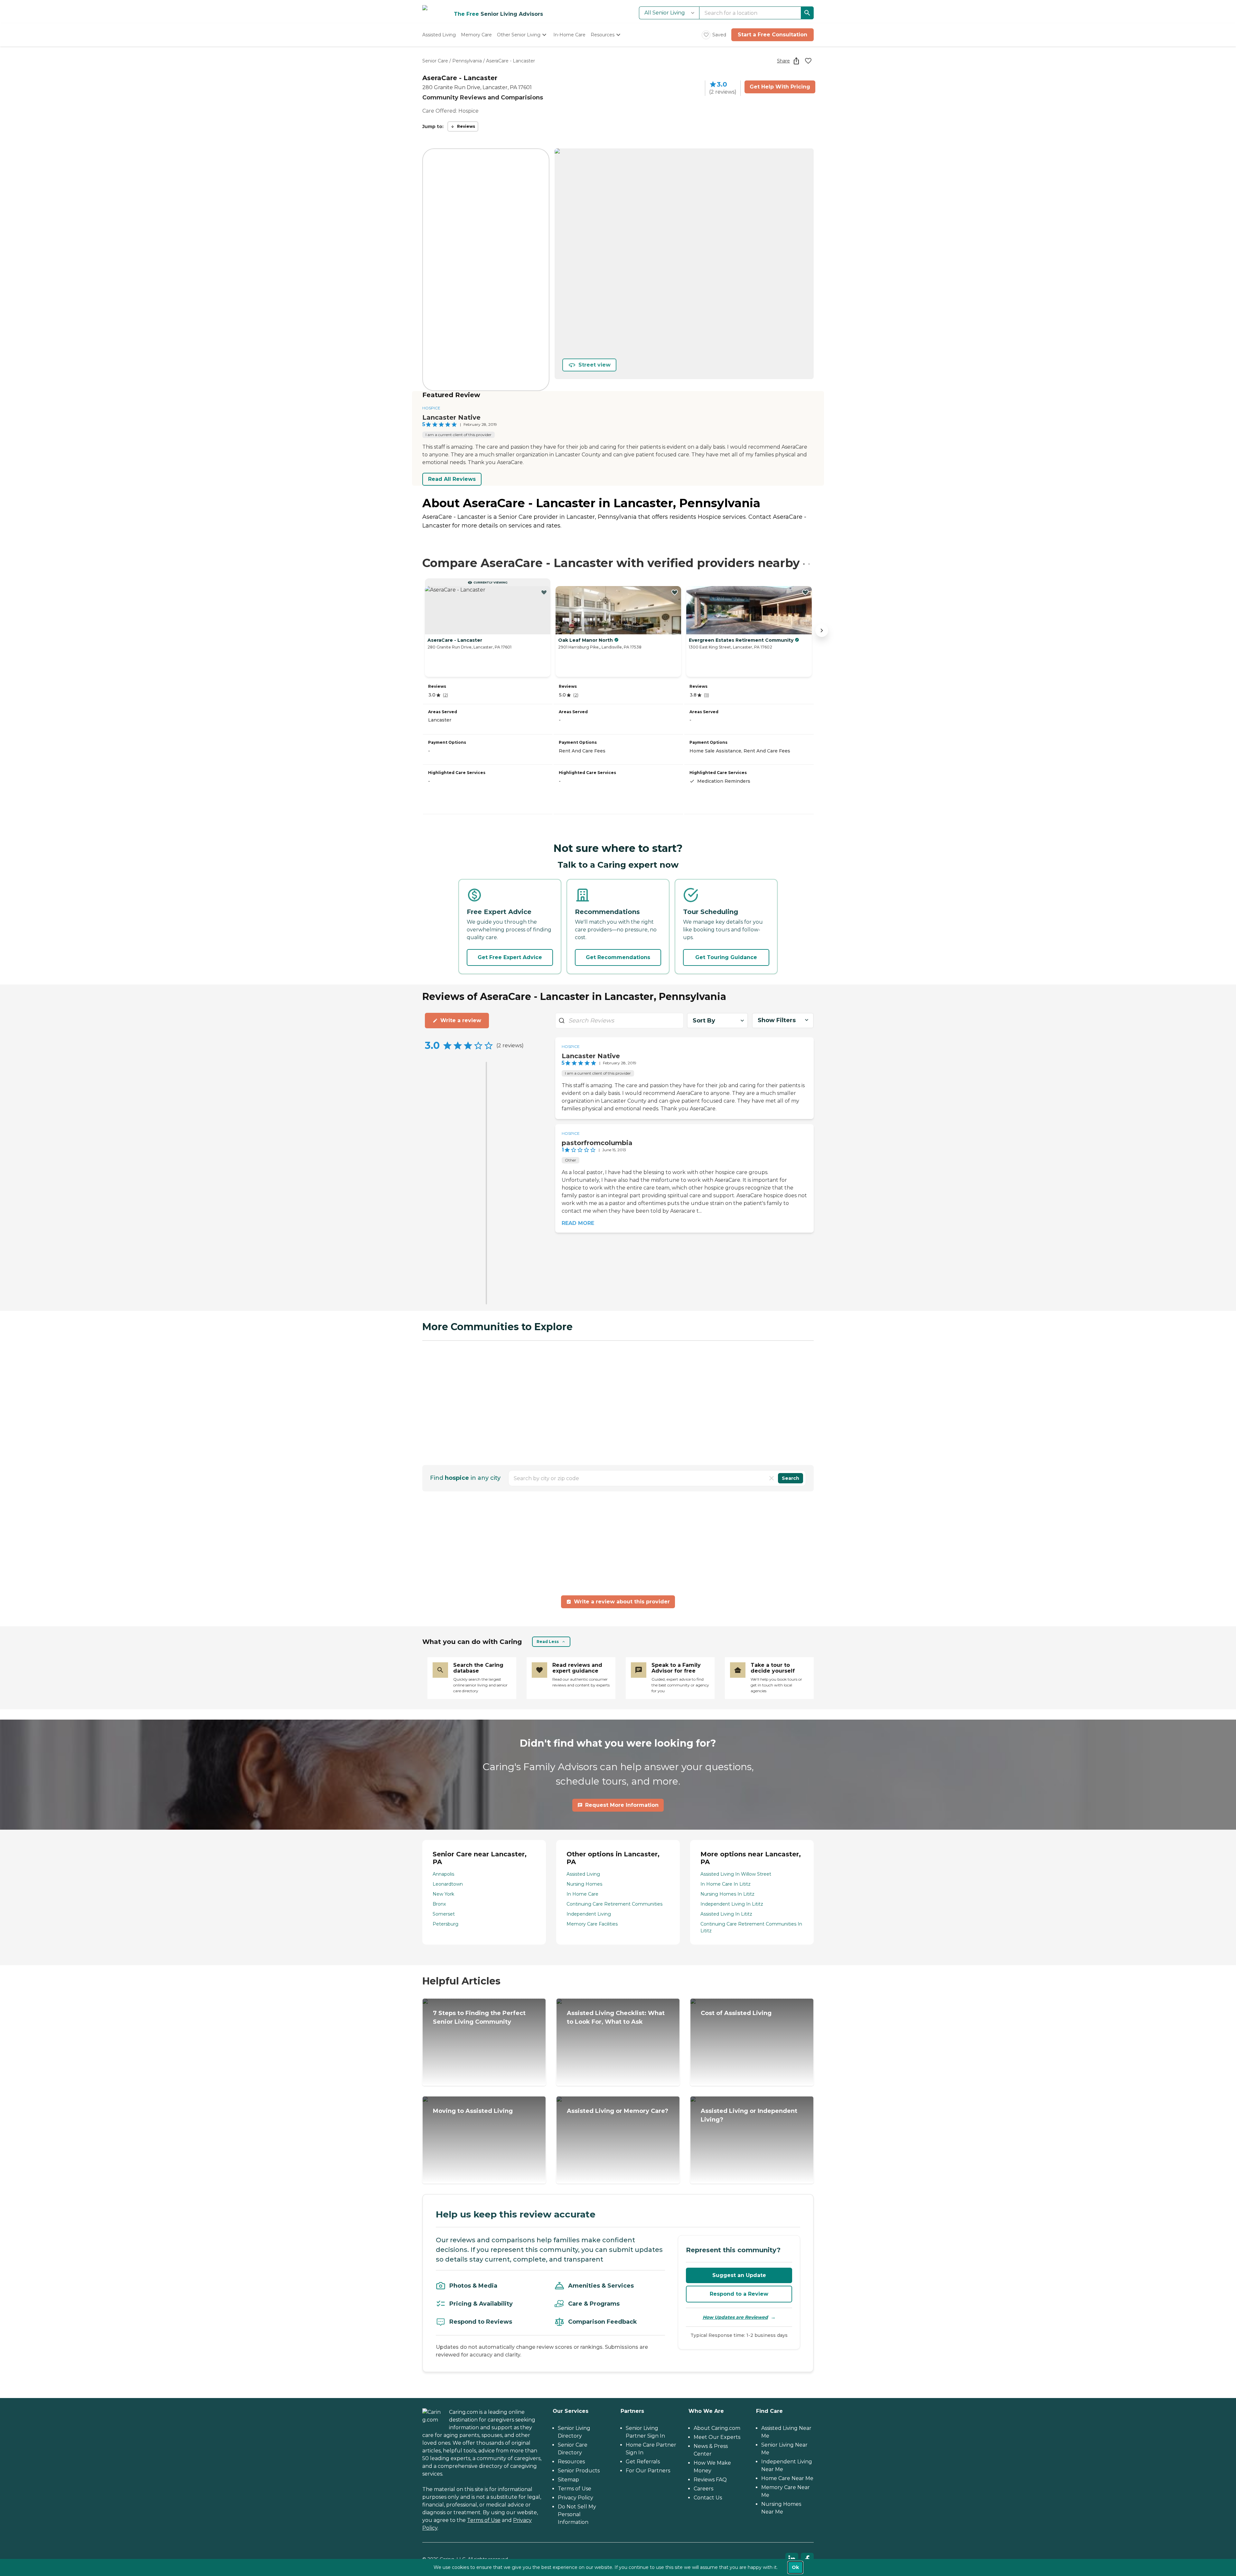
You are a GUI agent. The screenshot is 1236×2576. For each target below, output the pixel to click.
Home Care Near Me (787, 2478)
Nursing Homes (584, 1884)
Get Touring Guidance (726, 957)
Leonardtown (448, 1884)
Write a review (461, 1020)
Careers (703, 2489)
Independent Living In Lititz (732, 1904)
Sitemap (568, 2480)
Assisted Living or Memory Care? (618, 2111)
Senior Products (579, 2471)
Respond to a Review (739, 2294)
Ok (795, 2567)
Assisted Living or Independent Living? (749, 2115)
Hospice (431, 408)
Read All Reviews (452, 479)
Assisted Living (583, 1874)
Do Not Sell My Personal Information (577, 2514)
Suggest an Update (739, 2275)
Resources (571, 2462)
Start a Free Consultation (772, 35)
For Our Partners (648, 2471)
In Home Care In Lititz (726, 1884)
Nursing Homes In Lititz (727, 1894)
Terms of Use (484, 2520)
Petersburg (445, 1924)
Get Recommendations (618, 957)
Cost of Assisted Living (736, 2013)
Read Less (548, 1642)
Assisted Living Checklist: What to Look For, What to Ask (616, 2017)
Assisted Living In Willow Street (736, 1874)
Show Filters (777, 1020)
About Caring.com (717, 2428)
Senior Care (435, 61)
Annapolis (443, 1874)
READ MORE (578, 1223)
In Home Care (582, 1894)
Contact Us (708, 2498)
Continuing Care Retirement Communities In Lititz (751, 1927)
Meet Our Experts (717, 2437)
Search (791, 1478)
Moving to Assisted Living (473, 2111)
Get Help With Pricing (780, 87)
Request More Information (622, 1805)
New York (443, 1894)
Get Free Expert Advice (510, 957)
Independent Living (589, 1914)
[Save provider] (808, 61)
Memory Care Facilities (592, 1924)
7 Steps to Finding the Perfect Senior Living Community (479, 2017)
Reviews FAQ (710, 2480)
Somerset (444, 1914)
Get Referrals (643, 2462)
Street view (595, 365)
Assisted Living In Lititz (726, 1914)
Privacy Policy (576, 2498)
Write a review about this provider (622, 1602)
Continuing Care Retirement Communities (614, 1904)
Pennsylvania (467, 61)
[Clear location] (772, 1478)
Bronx (439, 1904)
